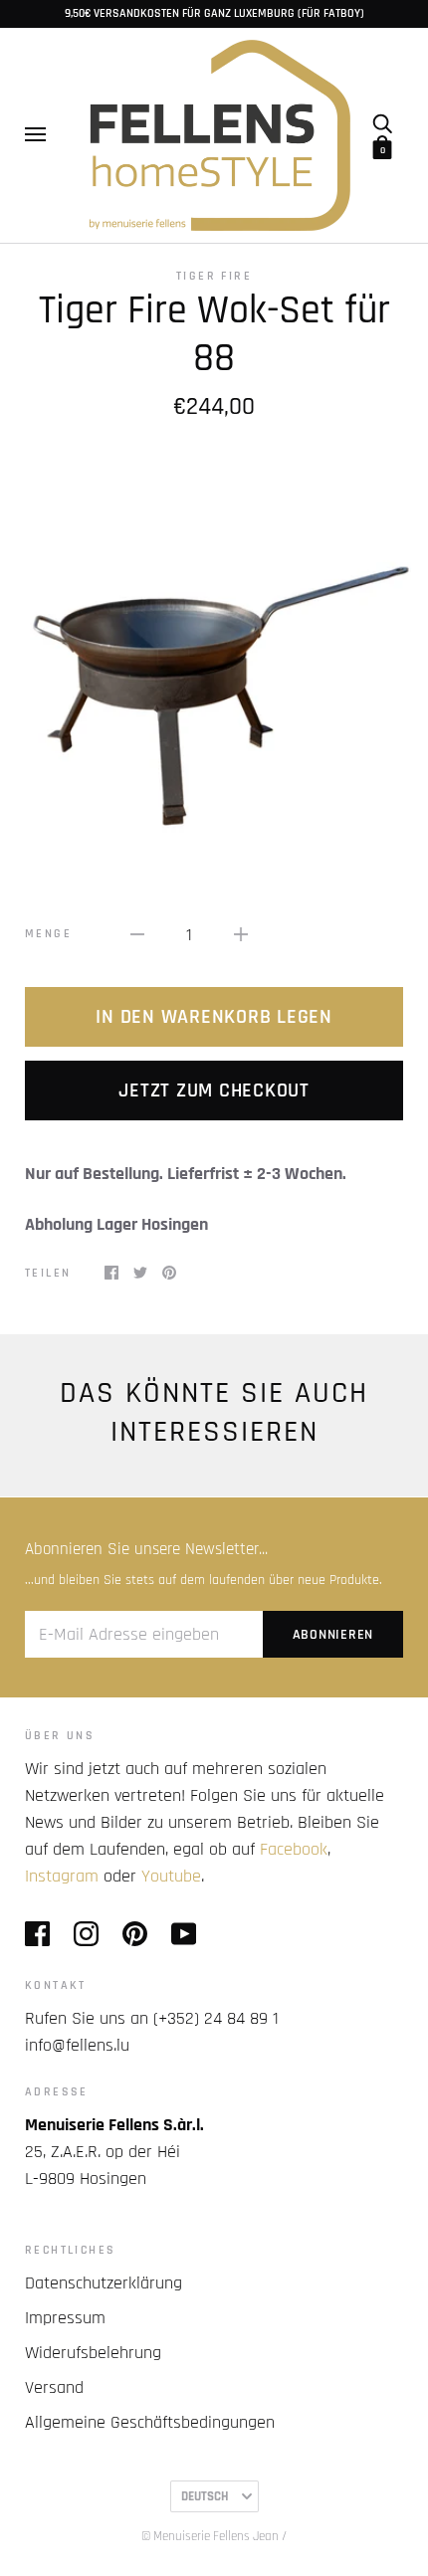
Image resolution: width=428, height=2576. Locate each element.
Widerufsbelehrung (93, 2353)
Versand (54, 2387)
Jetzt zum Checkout (214, 1090)
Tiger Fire (214, 276)
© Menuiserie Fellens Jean (210, 2536)
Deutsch (205, 2496)
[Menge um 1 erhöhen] (241, 934)
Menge (48, 934)
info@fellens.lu (77, 2045)
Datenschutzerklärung (104, 2283)
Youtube (171, 1876)
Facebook (294, 1849)
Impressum (65, 2318)
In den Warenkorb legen (214, 1017)
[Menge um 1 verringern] (137, 934)
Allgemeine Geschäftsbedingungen (150, 2422)
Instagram (62, 1876)
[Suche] (382, 122)
